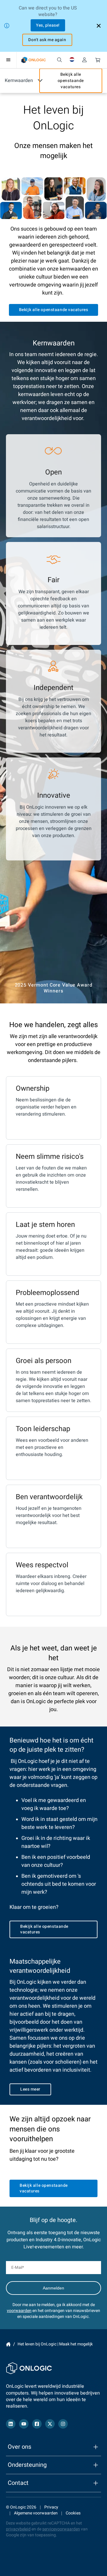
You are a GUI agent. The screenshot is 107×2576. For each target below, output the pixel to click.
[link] (34, 60)
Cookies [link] (73, 2513)
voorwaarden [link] (19, 2311)
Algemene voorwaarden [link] (36, 2513)
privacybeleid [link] (18, 2529)
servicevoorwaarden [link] (61, 2529)
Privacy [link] (51, 2507)
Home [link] (8, 2344)
